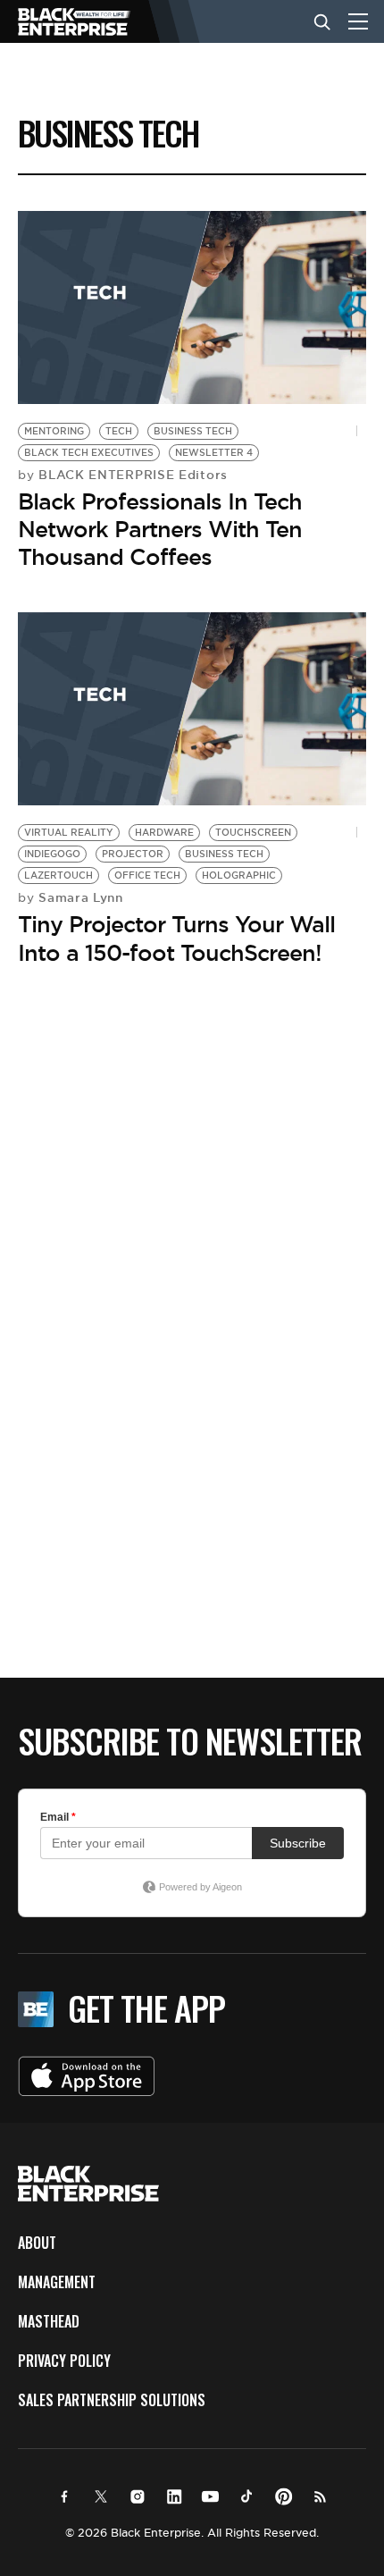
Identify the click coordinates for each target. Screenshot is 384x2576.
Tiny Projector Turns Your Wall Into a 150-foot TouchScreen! (176, 938)
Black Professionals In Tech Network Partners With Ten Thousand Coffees (160, 529)
